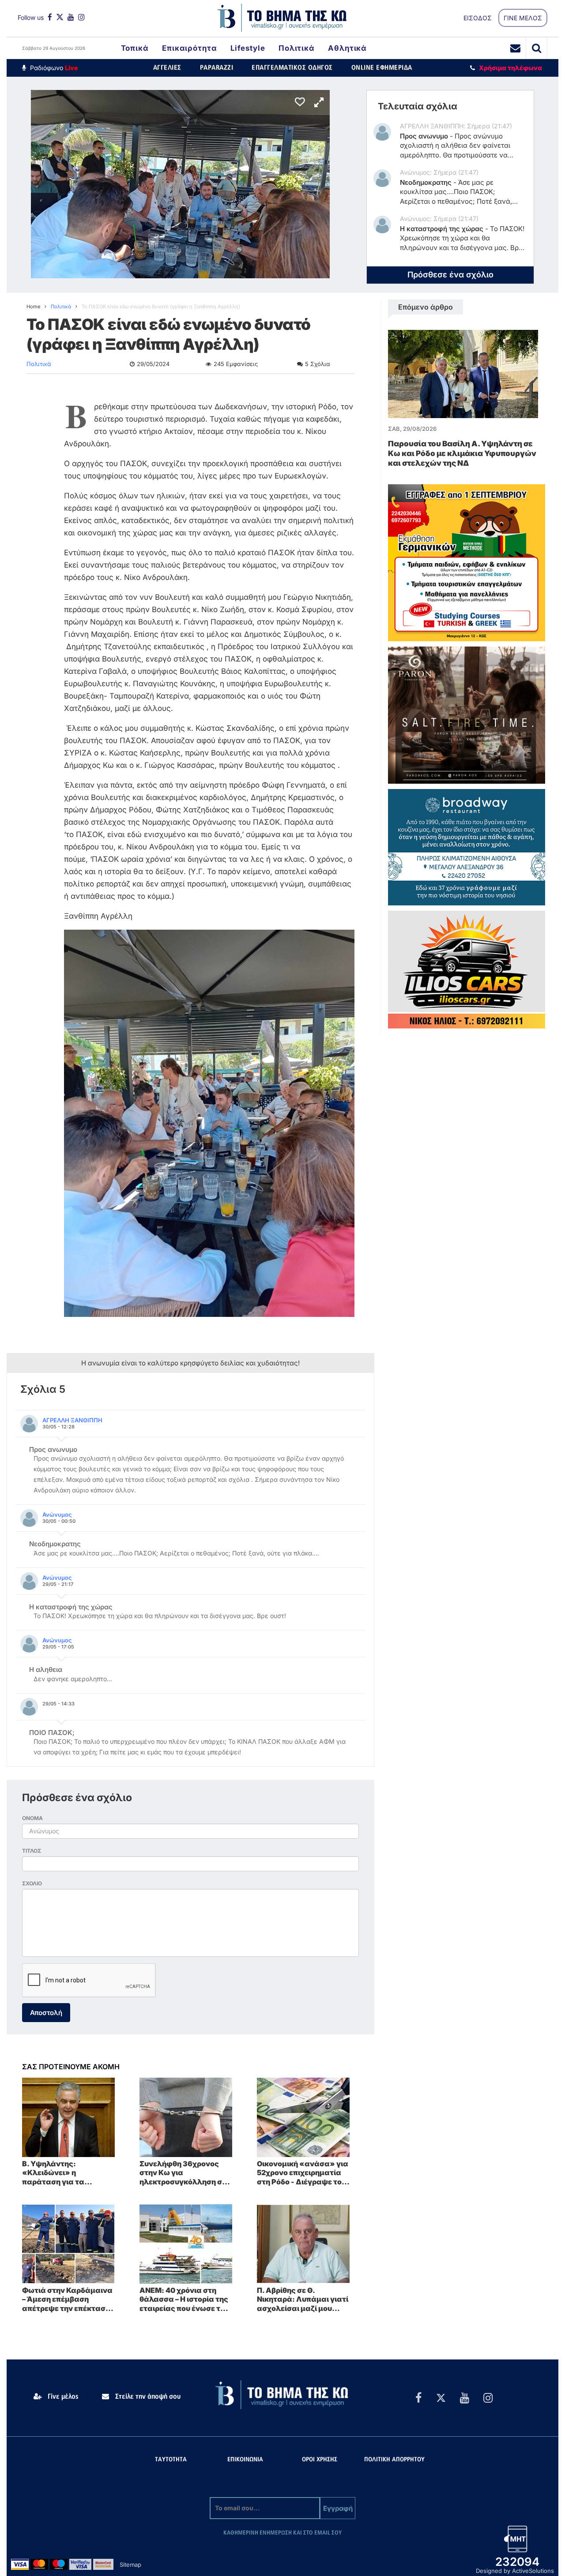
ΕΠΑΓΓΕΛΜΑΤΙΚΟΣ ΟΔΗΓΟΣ (292, 68)
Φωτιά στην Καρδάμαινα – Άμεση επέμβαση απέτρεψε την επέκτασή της (67, 2299)
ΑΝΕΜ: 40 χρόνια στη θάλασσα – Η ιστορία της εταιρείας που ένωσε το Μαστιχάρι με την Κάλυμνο (184, 2299)
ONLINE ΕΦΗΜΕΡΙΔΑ (382, 68)
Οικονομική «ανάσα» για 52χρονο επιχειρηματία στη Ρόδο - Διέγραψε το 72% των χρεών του (303, 2173)
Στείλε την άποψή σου (147, 2397)
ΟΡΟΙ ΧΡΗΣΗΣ (320, 2460)
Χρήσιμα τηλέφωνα (510, 68)
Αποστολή (46, 2013)
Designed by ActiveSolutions (515, 2571)
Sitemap (130, 2565)
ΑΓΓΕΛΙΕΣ (167, 68)
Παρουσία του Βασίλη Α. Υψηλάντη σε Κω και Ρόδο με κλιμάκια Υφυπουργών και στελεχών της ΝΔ (462, 453)
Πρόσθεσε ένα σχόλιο (450, 275)
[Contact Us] (516, 48)
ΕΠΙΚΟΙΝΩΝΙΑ (245, 2460)
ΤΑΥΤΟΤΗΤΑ (171, 2460)
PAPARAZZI (217, 68)
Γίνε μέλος (62, 2397)
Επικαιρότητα (190, 48)
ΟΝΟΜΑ (32, 1818)
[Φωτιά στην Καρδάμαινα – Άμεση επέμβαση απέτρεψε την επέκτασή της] (68, 2243)
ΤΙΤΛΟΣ (32, 1851)
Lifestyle (248, 48)
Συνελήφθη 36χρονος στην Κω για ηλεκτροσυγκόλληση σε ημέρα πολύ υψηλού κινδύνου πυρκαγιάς (183, 2173)
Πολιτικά (297, 48)
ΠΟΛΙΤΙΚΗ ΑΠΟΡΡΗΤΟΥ (394, 2460)
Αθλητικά (347, 48)
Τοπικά (135, 48)
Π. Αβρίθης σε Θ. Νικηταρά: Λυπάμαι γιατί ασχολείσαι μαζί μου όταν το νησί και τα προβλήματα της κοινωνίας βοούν (303, 2299)
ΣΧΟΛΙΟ (32, 1883)
